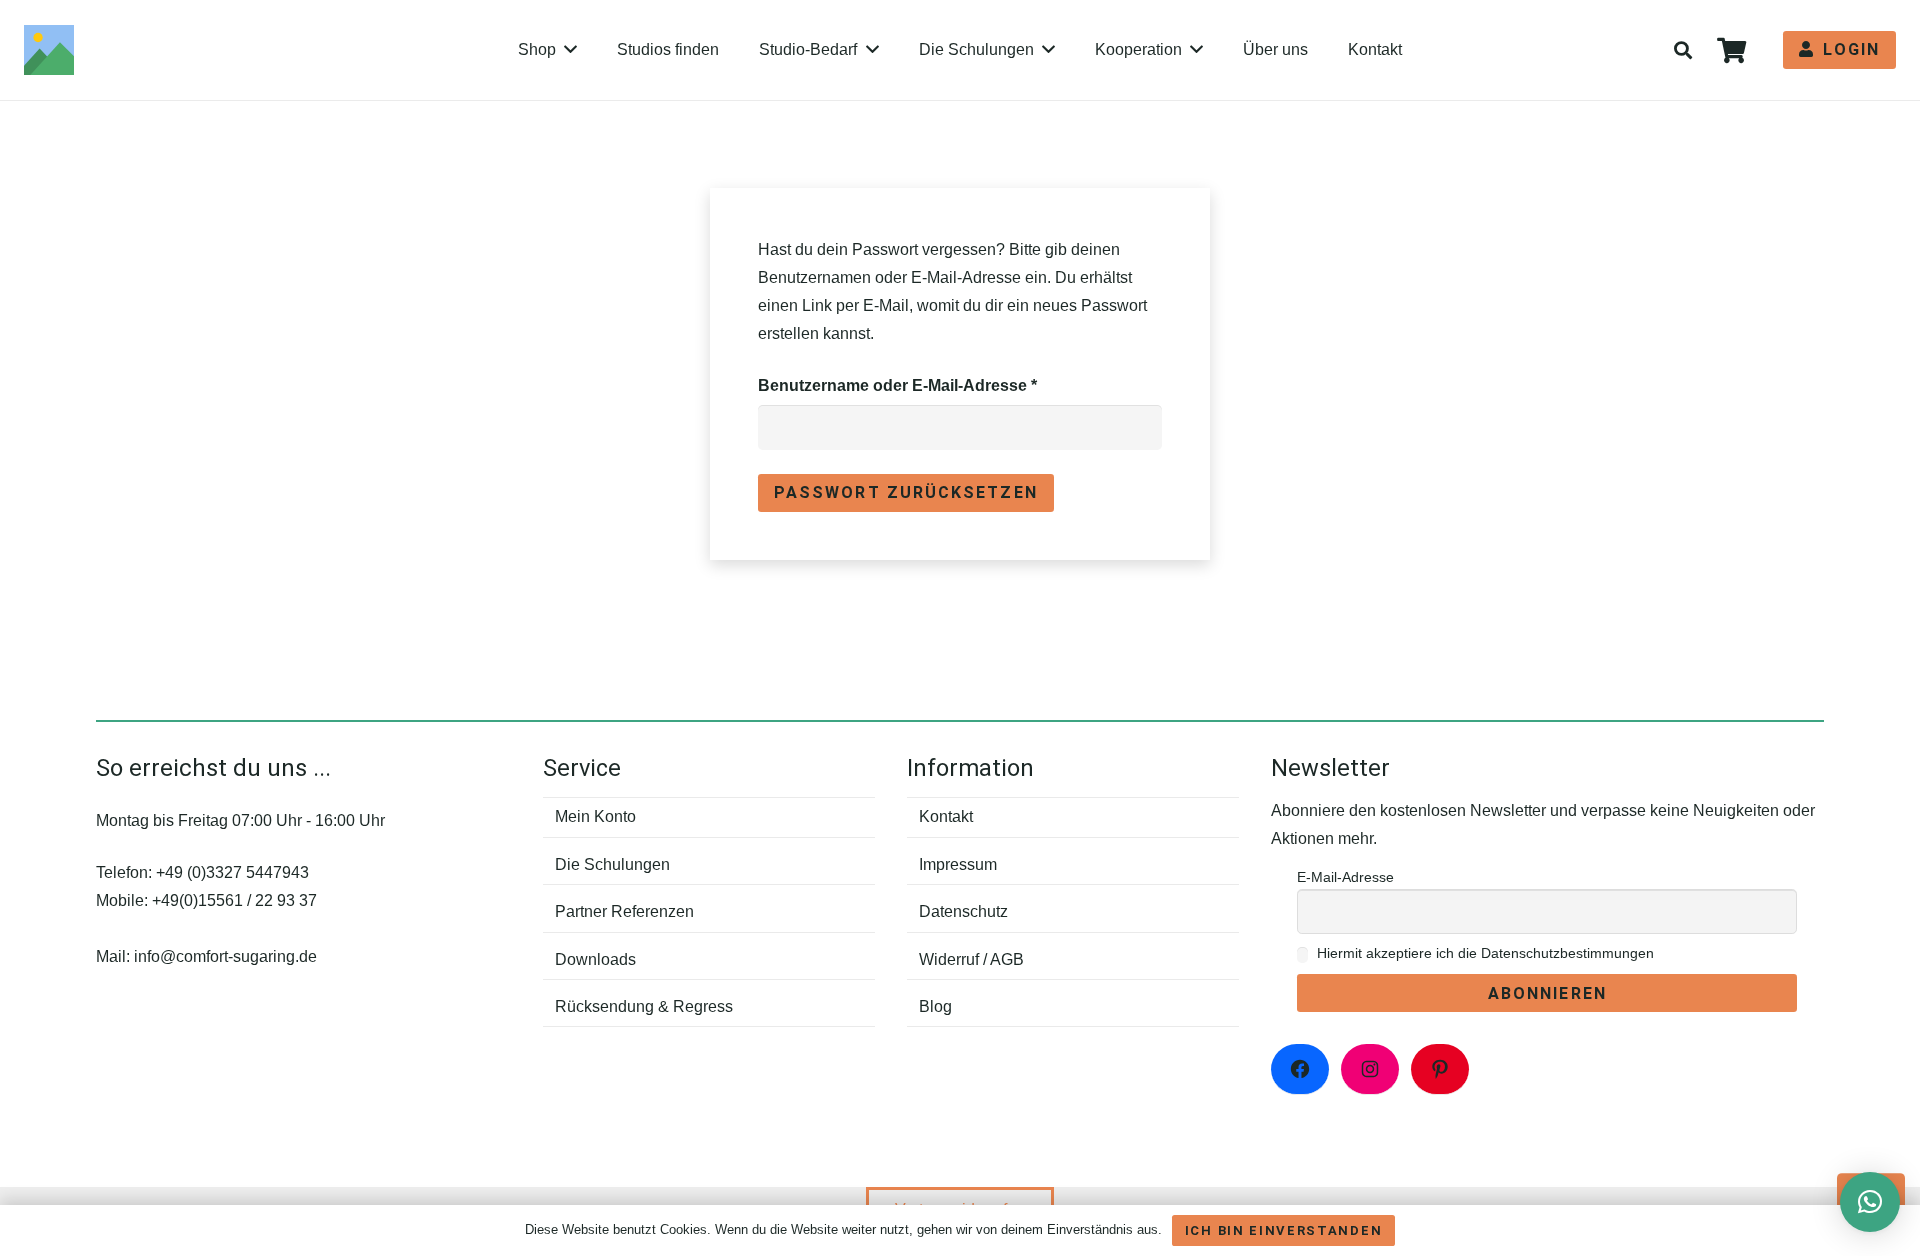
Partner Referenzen (624, 911)
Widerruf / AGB (971, 959)
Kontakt (946, 816)
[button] (1683, 50)
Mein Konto (595, 816)
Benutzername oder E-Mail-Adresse (942, 385)
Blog (935, 1006)
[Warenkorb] (1731, 50)
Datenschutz (963, 911)
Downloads (595, 959)
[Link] (49, 50)
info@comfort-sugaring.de (225, 956)
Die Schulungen (612, 864)
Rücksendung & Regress (644, 1006)
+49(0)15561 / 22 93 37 (234, 900)
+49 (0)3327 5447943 (232, 872)
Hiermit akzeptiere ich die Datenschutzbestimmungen (1483, 953)
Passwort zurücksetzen (906, 492)
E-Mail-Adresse (1345, 877)
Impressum (958, 864)
